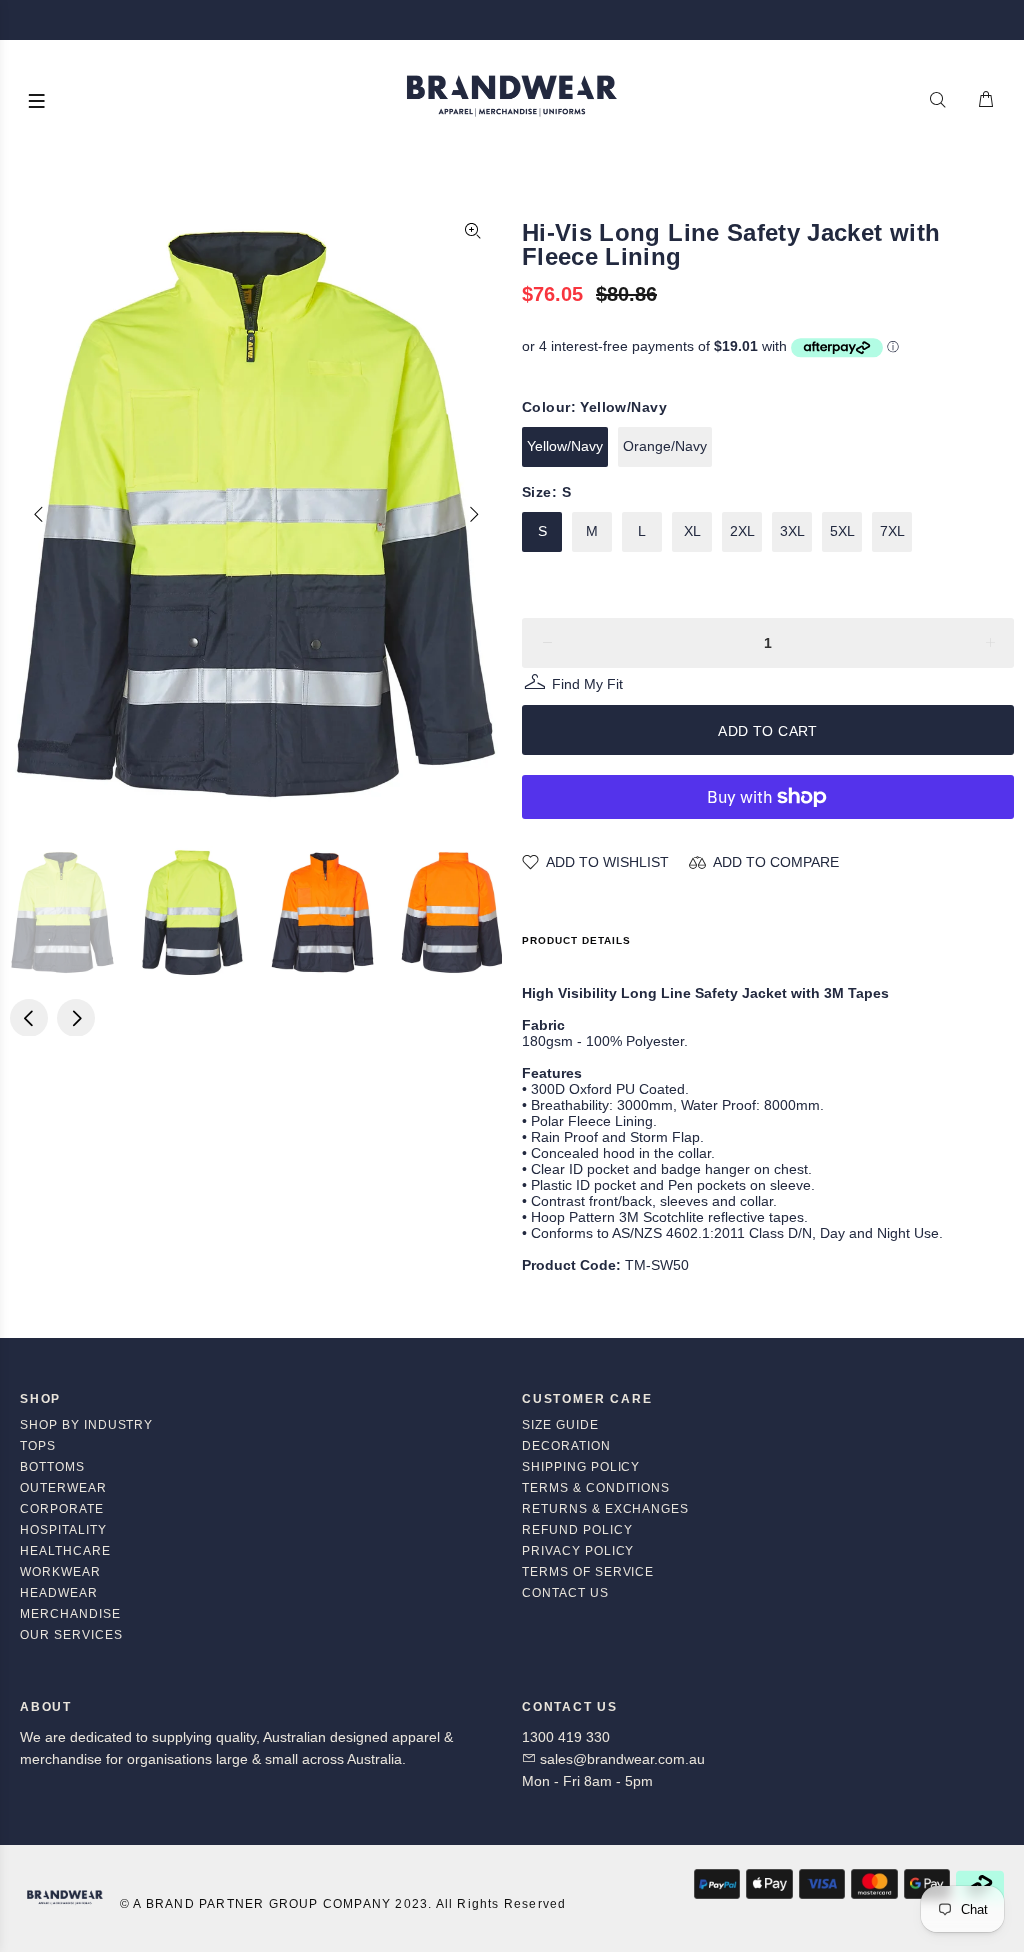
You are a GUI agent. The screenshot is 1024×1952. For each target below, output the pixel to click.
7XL (892, 531)
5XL (842, 531)
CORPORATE (62, 1509)
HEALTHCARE (65, 1551)
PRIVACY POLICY (578, 1551)
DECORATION (566, 1446)
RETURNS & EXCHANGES (605, 1509)
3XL (792, 531)
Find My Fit (587, 686)
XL (692, 531)
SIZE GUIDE (560, 1425)
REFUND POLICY (577, 1530)
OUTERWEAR (63, 1488)
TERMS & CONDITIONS (596, 1488)
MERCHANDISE (70, 1614)
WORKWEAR (60, 1572)
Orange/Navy (665, 446)
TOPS (38, 1446)
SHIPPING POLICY (581, 1467)
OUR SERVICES (71, 1635)
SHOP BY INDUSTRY (86, 1425)
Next (473, 514)
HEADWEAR (59, 1593)
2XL (742, 531)
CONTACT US (565, 1593)
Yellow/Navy (565, 446)
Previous (39, 514)
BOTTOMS (52, 1467)
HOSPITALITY (63, 1530)
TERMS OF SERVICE (588, 1572)
